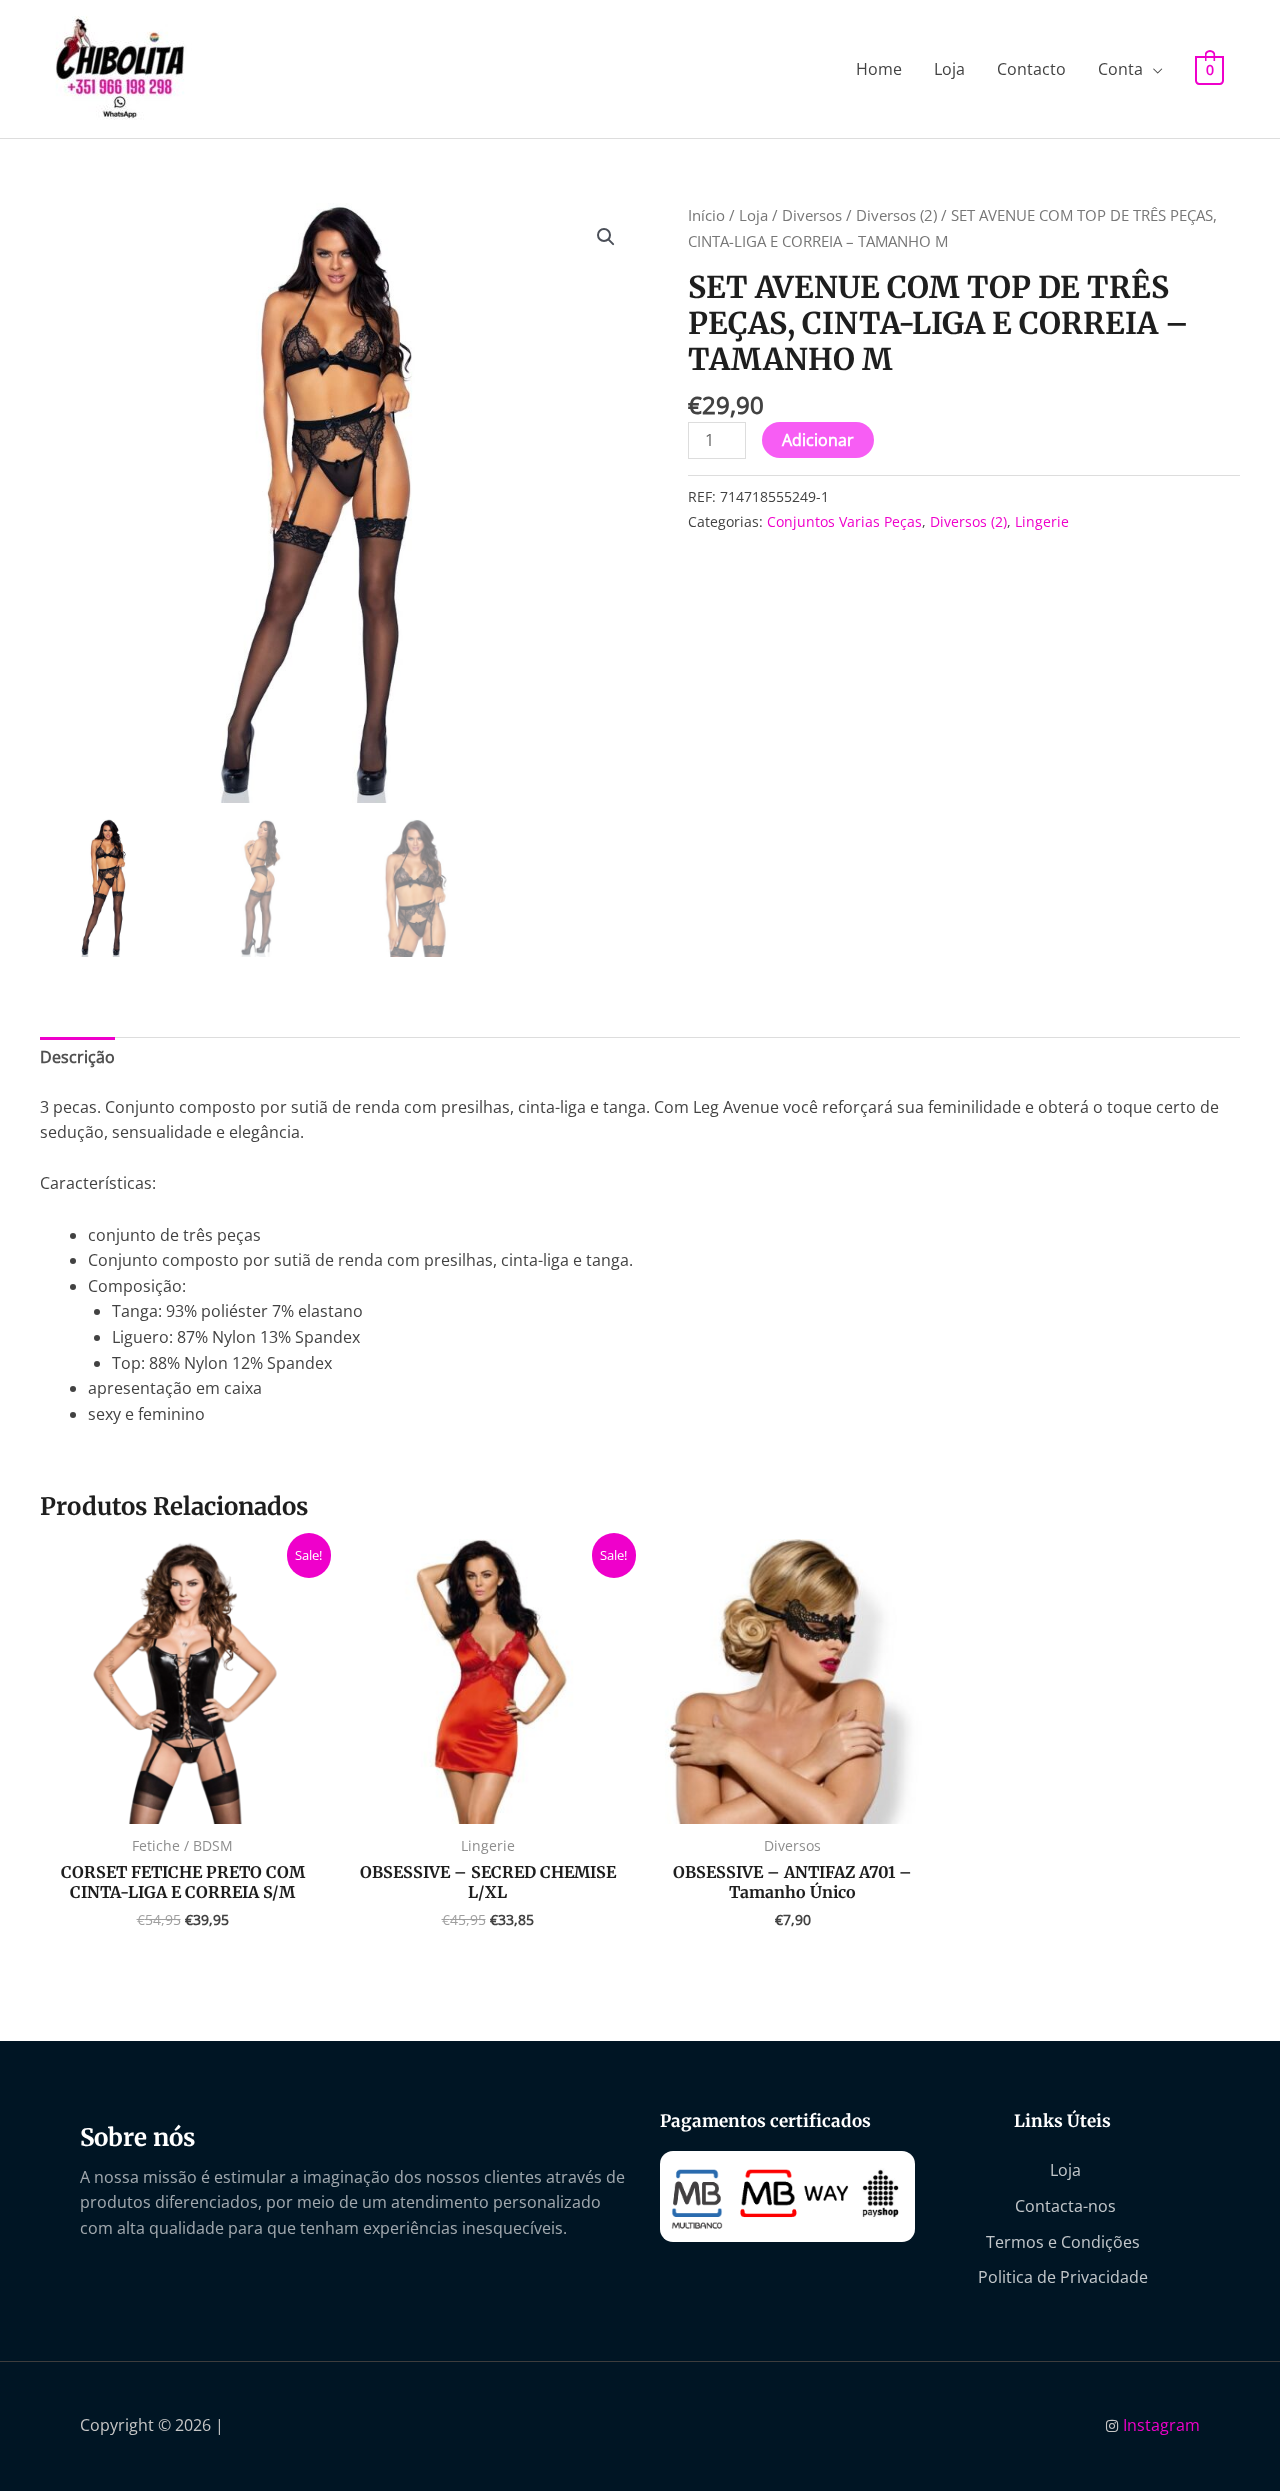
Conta (1120, 69)
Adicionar (818, 440)
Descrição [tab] (77, 1057)
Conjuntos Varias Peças (844, 521)
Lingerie (1042, 521)
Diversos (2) (896, 215)
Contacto (1031, 69)
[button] (606, 237)
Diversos (812, 215)
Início (706, 215)
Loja (949, 69)
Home (879, 69)
